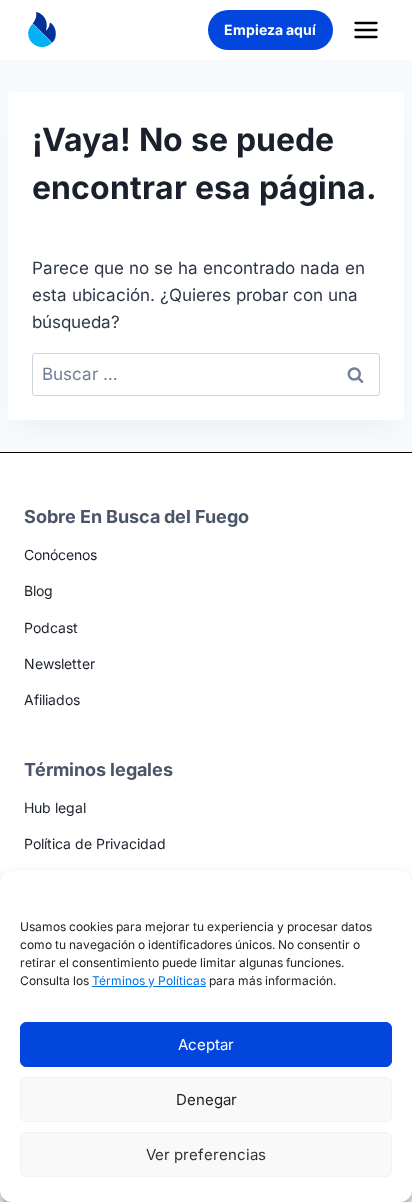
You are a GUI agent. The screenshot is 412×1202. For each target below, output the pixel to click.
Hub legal (55, 807)
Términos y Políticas (149, 980)
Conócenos (60, 554)
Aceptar (206, 1044)
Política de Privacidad (95, 843)
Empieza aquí (270, 29)
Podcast (51, 627)
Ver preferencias (206, 1154)
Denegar (206, 1099)
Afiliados (52, 699)
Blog (38, 590)
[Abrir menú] (365, 29)
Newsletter (59, 663)
